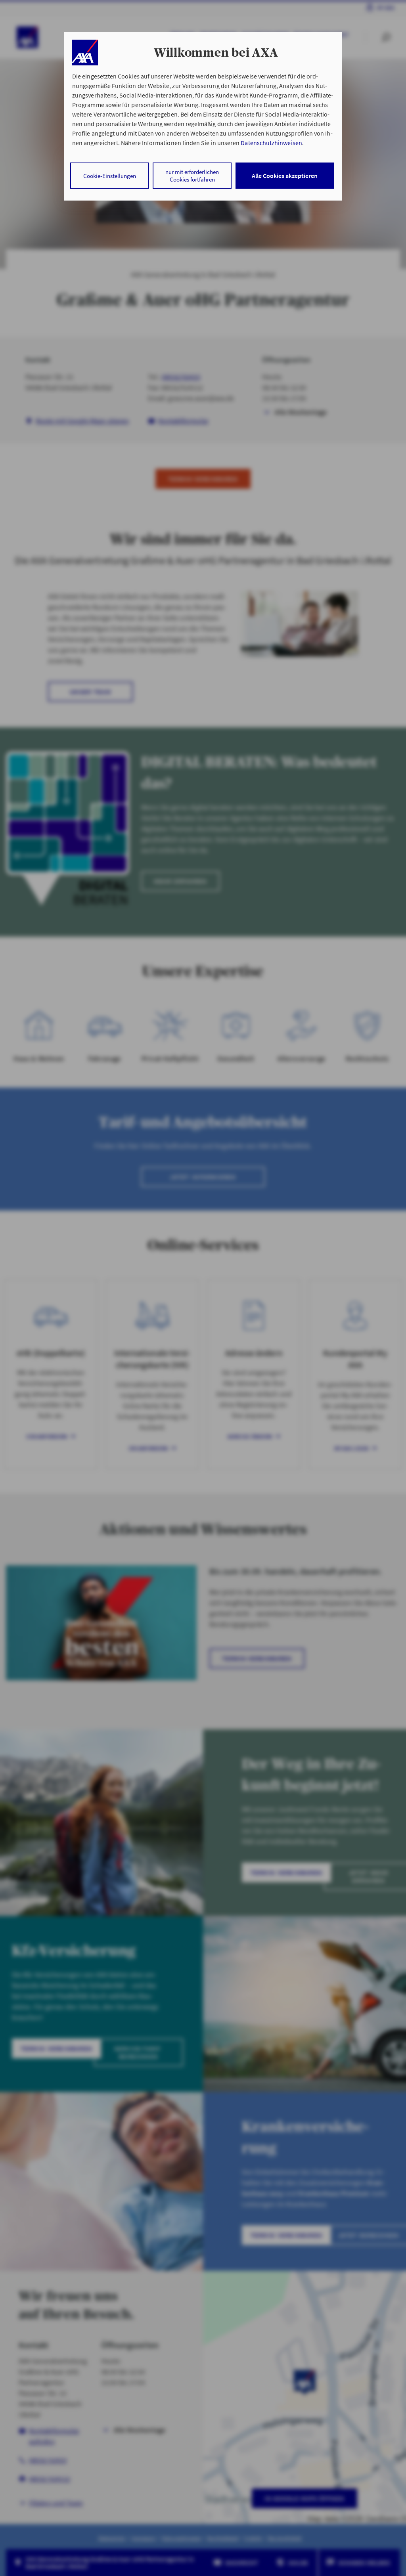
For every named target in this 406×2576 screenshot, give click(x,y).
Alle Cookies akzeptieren (285, 176)
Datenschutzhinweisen (271, 143)
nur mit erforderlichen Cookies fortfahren (192, 176)
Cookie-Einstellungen (110, 176)
